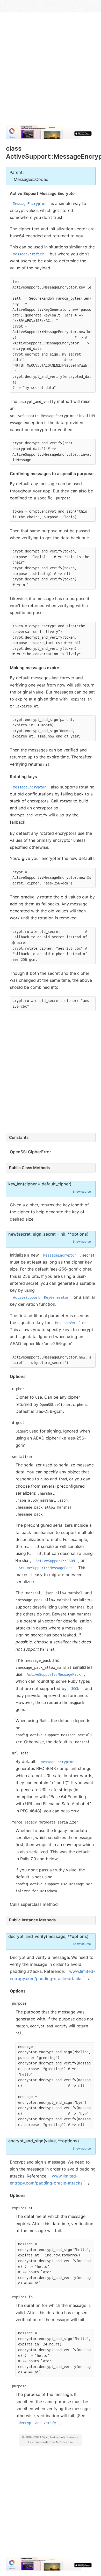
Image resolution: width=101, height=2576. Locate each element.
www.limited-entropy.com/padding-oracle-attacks (53, 1975)
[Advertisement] (51, 71)
